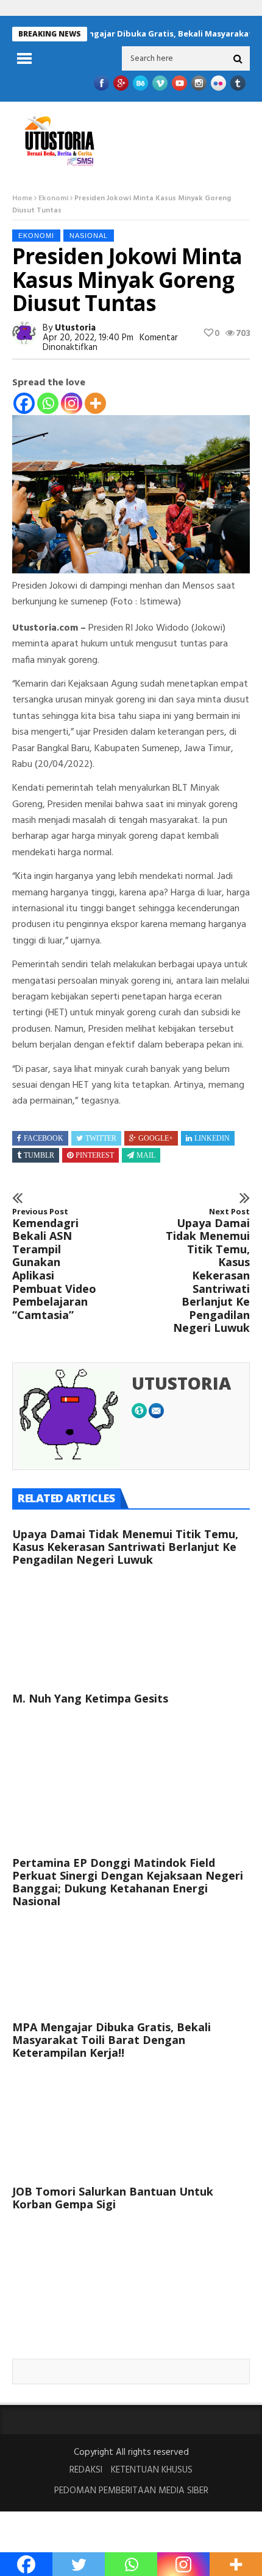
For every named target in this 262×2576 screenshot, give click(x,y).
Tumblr (39, 1155)
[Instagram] (72, 403)
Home (22, 198)
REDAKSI (86, 2470)
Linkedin (212, 1138)
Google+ (156, 1138)
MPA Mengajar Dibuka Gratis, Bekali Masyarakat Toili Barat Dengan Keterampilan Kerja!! (112, 2040)
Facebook (44, 1138)
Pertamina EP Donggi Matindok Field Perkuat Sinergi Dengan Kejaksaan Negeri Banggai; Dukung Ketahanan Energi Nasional (128, 1882)
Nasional (89, 236)
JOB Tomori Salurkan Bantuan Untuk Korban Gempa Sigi (113, 2198)
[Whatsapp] (48, 403)
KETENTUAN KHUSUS (152, 2470)
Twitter (101, 1138)
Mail (146, 1155)
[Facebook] (24, 403)
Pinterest (95, 1155)
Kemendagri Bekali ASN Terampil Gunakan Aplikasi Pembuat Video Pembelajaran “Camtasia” (54, 1264)
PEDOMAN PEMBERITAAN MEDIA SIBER (131, 2491)
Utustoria (75, 328)
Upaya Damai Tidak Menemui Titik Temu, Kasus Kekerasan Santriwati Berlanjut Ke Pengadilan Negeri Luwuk (208, 1271)
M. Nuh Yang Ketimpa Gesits (90, 1698)
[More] (95, 403)
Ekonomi (53, 198)
